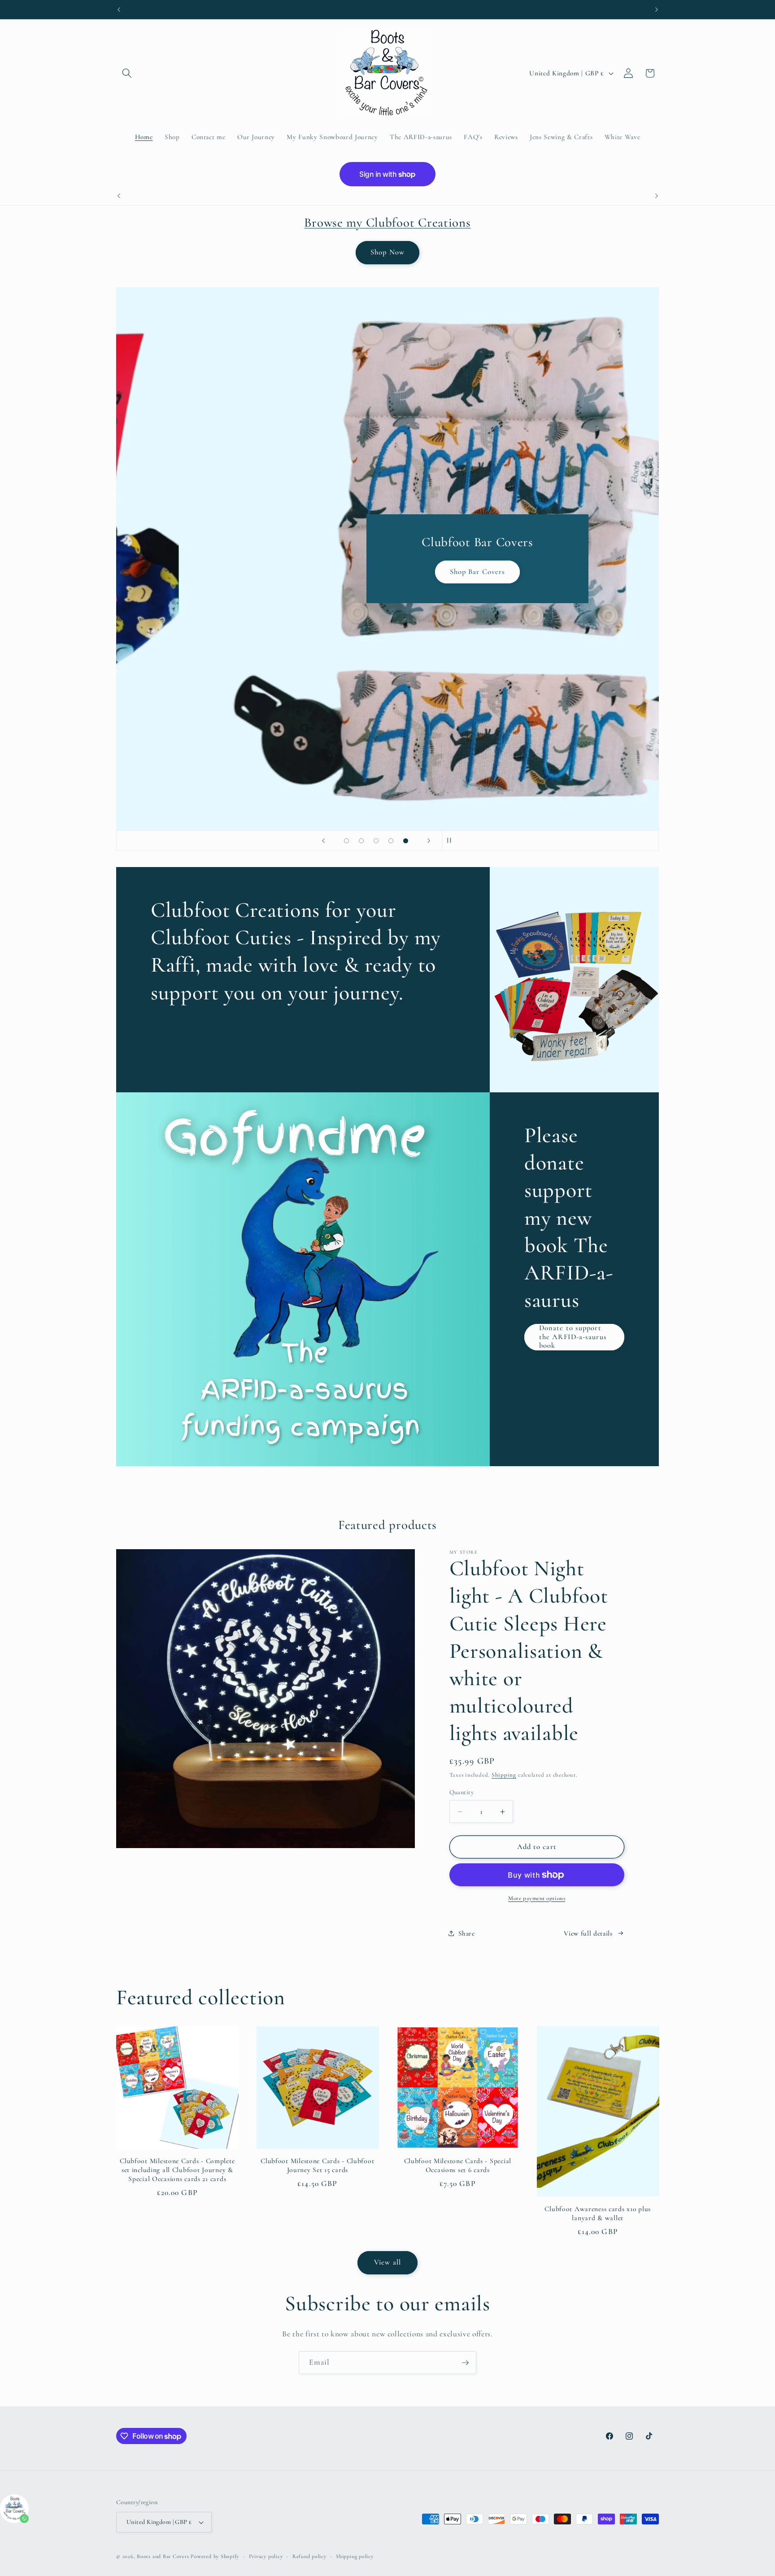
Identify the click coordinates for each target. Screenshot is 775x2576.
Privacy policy (266, 2556)
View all (387, 2262)
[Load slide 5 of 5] (406, 841)
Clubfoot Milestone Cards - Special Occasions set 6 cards (458, 2165)
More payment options (537, 1898)
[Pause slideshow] (452, 841)
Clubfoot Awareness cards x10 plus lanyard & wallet (598, 2213)
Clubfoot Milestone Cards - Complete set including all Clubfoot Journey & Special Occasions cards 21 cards (177, 2170)
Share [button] (467, 1933)
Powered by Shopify (215, 2556)
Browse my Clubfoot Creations (387, 222)
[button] (127, 73)
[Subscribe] (465, 2363)
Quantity (462, 1792)
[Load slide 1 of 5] (346, 841)
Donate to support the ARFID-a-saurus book (573, 1337)
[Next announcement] (657, 9)
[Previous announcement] (119, 9)
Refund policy (309, 2556)
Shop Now (387, 252)
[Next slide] (429, 841)
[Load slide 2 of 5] (361, 841)
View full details (588, 1933)
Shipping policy (355, 2556)
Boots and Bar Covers (164, 2556)
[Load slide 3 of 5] (376, 841)
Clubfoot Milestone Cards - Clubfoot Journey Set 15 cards (317, 2165)
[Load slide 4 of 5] (391, 841)
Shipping (504, 1775)
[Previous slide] (323, 841)
